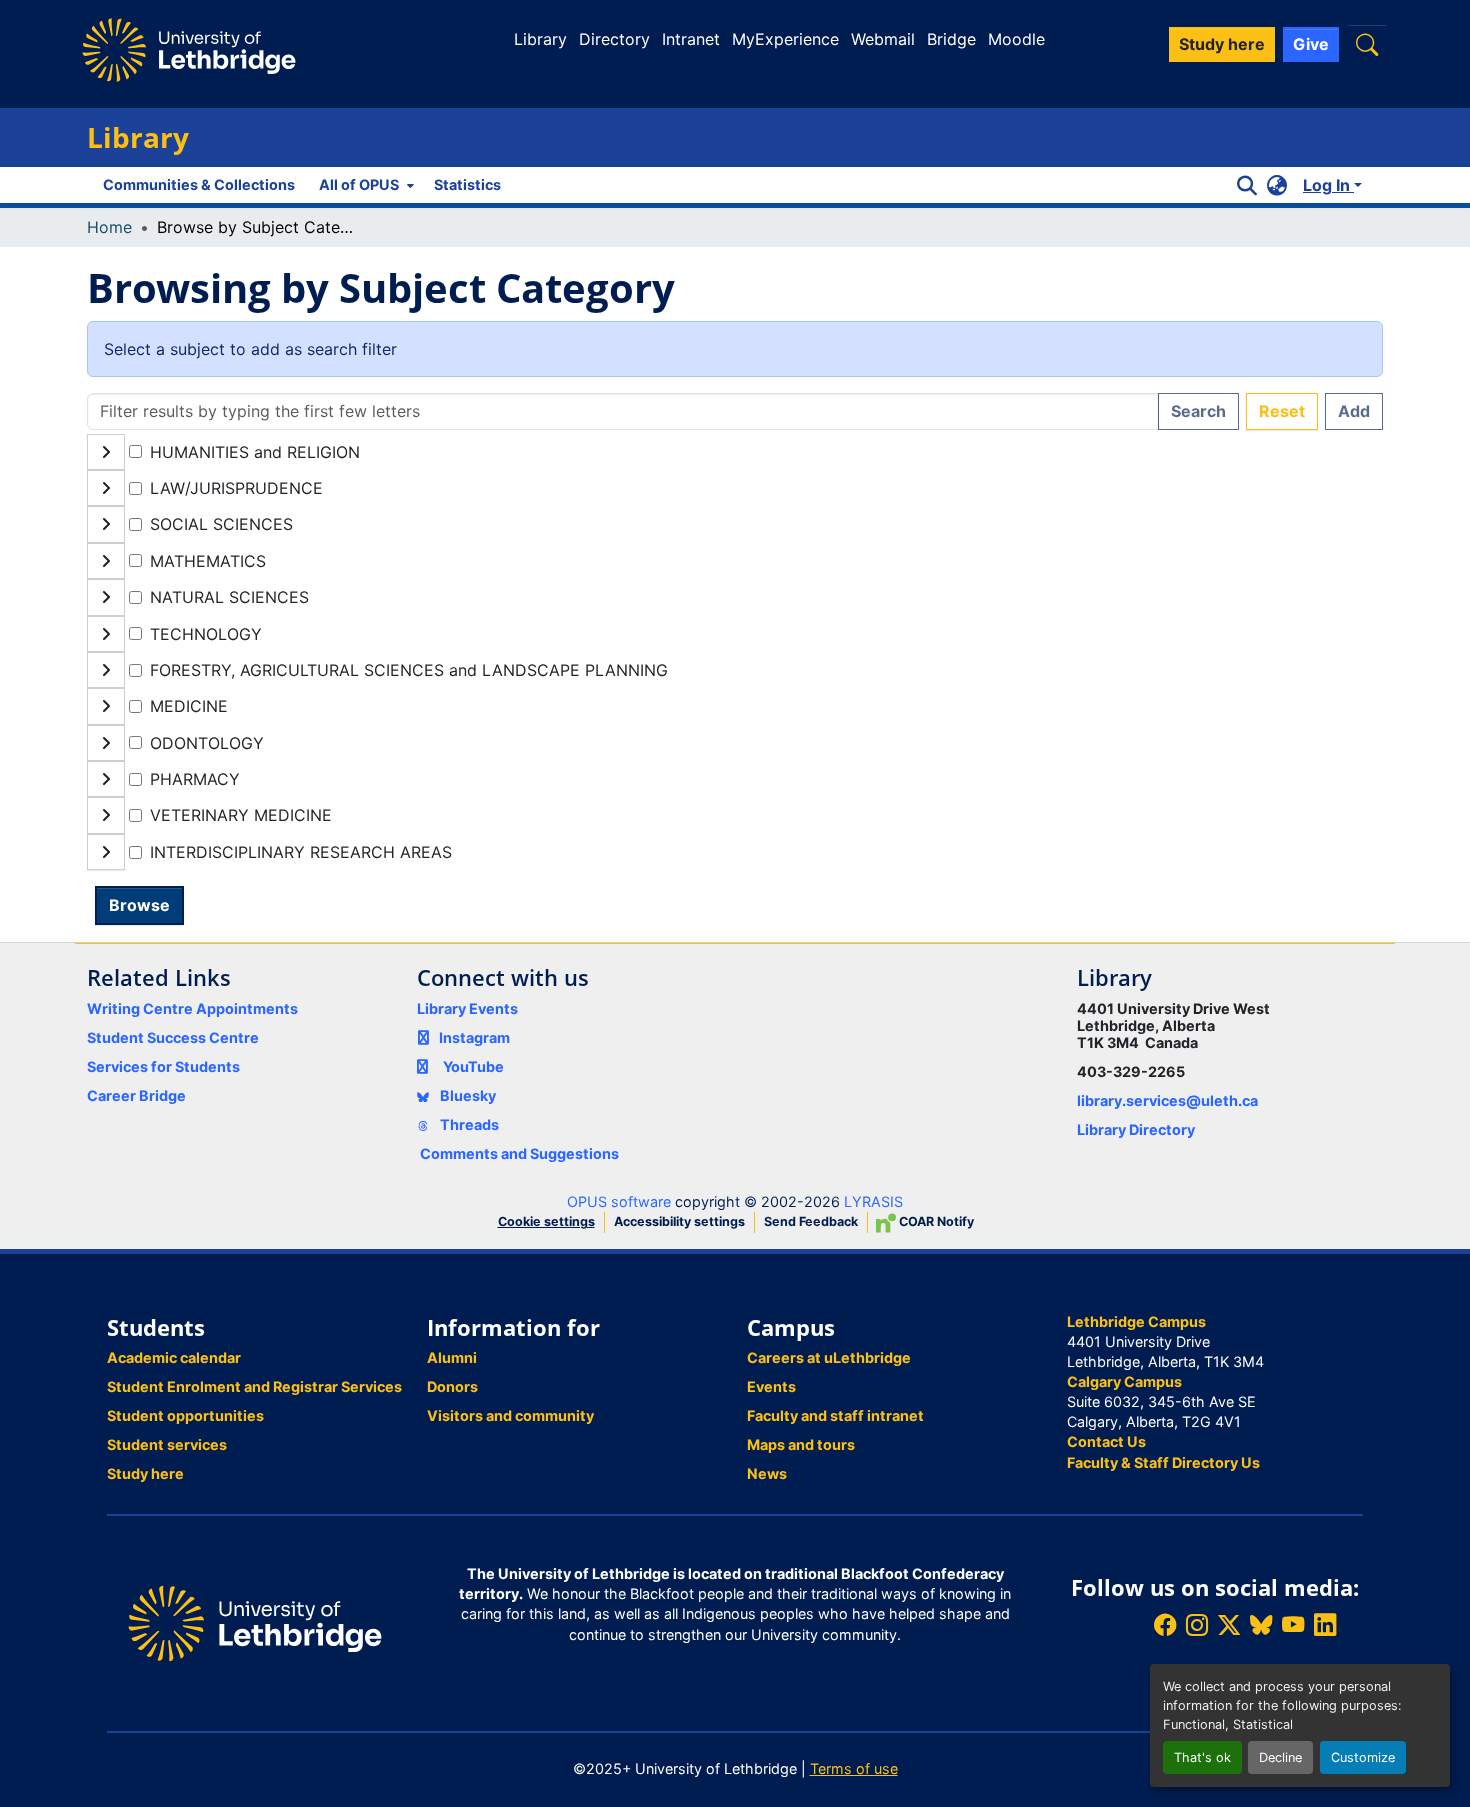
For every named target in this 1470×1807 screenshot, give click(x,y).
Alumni (452, 1357)
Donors (452, 1386)
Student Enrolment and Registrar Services (254, 1386)
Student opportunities (185, 1415)
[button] (1367, 44)
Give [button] (1311, 44)
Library (540, 39)
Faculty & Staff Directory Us (1163, 1462)
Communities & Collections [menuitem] (199, 184)
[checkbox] (135, 451)
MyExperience (785, 39)
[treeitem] (735, 488)
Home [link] (109, 227)
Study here (145, 1473)
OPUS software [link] (619, 1201)
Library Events (467, 1008)
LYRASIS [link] (873, 1201)
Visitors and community (510, 1415)
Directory (614, 39)
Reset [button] (1282, 411)
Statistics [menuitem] (467, 184)
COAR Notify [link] (935, 1221)
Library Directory (1136, 1129)
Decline (1280, 1757)
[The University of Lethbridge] (255, 1621)
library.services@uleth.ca (1167, 1100)
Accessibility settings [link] (679, 1221)
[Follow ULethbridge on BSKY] (1261, 1625)
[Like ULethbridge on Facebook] (1165, 1625)
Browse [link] (139, 905)
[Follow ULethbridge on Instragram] (1197, 1625)
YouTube (473, 1066)
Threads (468, 1124)
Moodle (1016, 39)
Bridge (951, 39)
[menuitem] (364, 185)
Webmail (883, 39)
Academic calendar (174, 1357)
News (767, 1473)
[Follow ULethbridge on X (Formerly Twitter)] (1229, 1625)
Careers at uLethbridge (829, 1357)
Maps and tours (801, 1444)
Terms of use (854, 1768)
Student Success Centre (173, 1037)
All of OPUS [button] (359, 184)
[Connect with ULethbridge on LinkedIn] (1325, 1625)
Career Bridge (136, 1095)
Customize (1363, 1757)
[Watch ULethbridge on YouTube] (1293, 1625)
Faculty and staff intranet (835, 1415)
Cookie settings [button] (546, 1221)
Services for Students (163, 1066)
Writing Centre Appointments (192, 1008)
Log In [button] (1328, 185)
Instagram (474, 1037)
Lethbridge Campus (1136, 1321)
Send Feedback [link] (811, 1221)
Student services (167, 1444)
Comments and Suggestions (519, 1153)
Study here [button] (1222, 44)
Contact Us (1106, 1441)
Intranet (691, 39)
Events (771, 1386)
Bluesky (466, 1095)
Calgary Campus (1124, 1381)
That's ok (1202, 1757)
